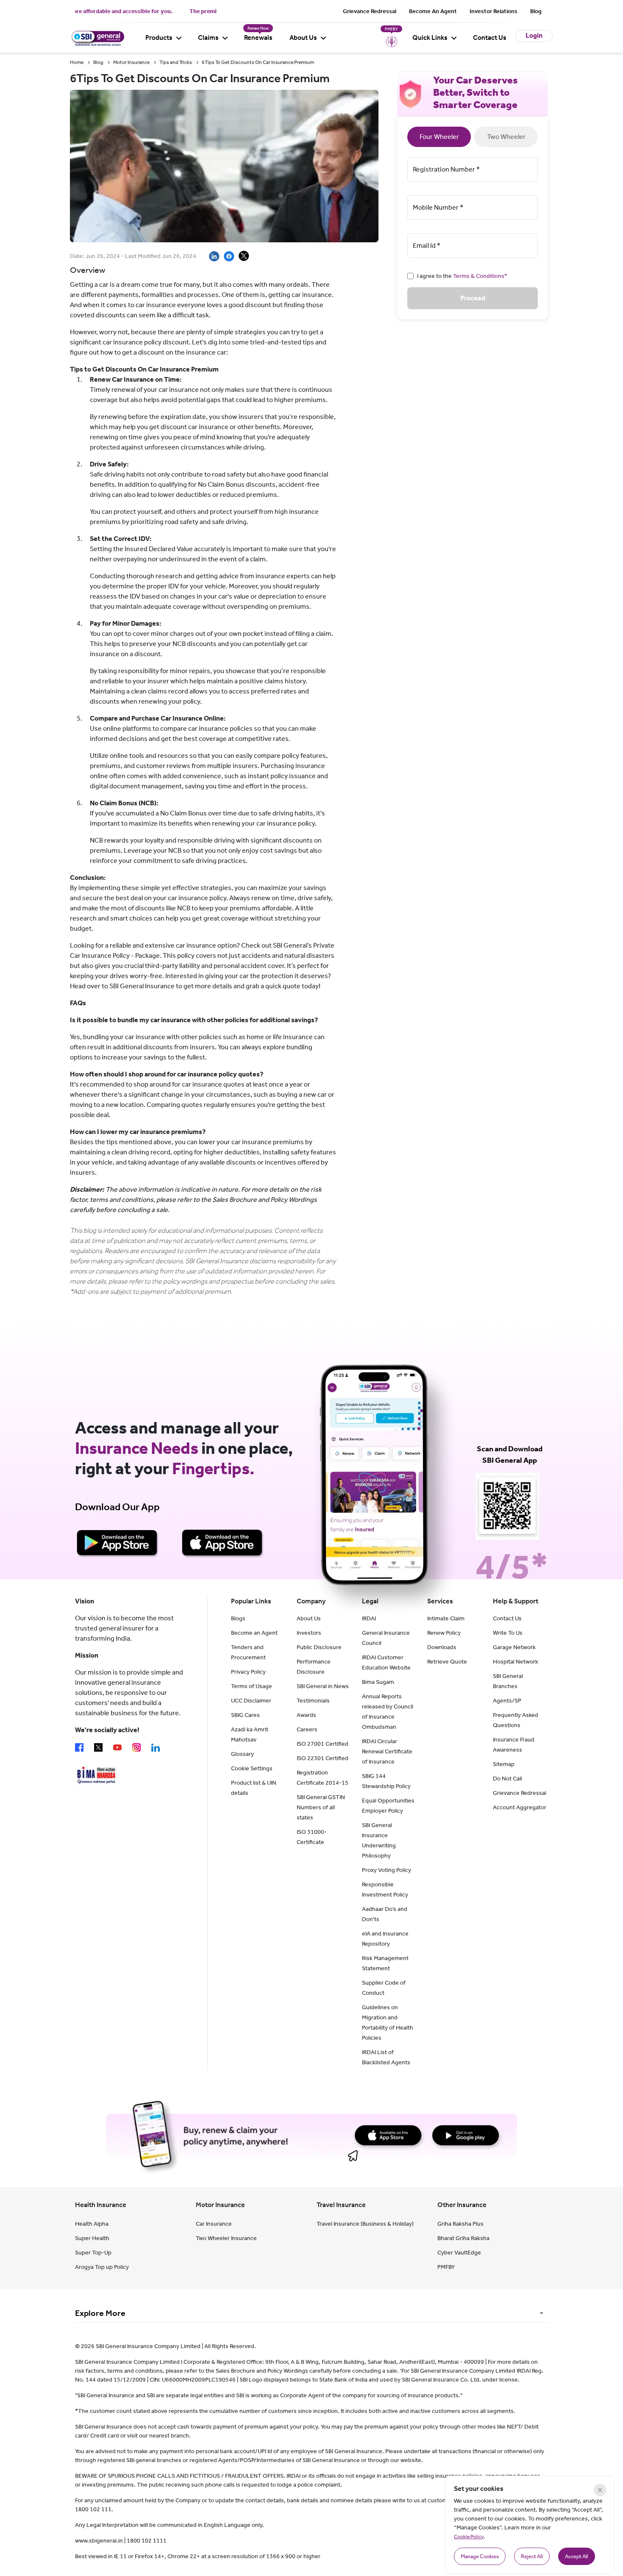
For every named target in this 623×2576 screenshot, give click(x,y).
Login (534, 35)
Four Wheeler (439, 137)
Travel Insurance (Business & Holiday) (365, 2224)
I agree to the (462, 276)
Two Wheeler (506, 137)
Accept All (577, 2556)
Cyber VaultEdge (459, 2253)
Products (159, 37)
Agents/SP (507, 1701)
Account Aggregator (520, 1807)
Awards (306, 1715)
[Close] (600, 2490)
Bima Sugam (378, 1682)
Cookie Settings (252, 1768)
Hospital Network (516, 1662)
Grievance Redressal (370, 11)
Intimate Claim (446, 1618)
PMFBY (446, 2267)
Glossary (242, 1754)
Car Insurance (214, 2224)
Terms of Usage (252, 1686)
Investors (309, 1633)
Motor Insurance (131, 62)
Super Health (92, 2238)
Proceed (473, 298)
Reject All (532, 2556)
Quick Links (430, 37)
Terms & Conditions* (480, 276)
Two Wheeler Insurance (226, 2238)
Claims (208, 37)
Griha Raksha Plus (460, 2224)
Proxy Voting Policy (387, 1870)
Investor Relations (494, 11)
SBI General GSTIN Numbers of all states (321, 1807)
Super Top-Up (93, 2253)
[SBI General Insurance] (97, 37)
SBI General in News (323, 1686)
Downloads (442, 1647)
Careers (307, 1729)
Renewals (258, 37)
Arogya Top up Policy (102, 2267)
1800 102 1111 (147, 2541)
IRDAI (369, 1618)
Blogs (238, 1618)
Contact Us (490, 37)
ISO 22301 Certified (323, 1758)
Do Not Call (508, 1779)
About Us (303, 37)
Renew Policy (444, 1633)
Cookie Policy (469, 2537)
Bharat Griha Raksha (463, 2238)
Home (77, 62)
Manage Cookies (480, 2556)
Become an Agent (254, 1633)
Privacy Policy (248, 1672)
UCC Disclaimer (251, 1701)
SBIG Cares (245, 1715)
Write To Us (508, 1633)
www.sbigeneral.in (99, 2541)
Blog (536, 11)
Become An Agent (433, 11)
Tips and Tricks (176, 62)
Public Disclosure (319, 1647)
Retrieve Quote (447, 1662)
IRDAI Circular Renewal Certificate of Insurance (387, 1751)
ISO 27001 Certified (323, 1744)
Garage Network (514, 1647)
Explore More (100, 2313)
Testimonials (313, 1701)
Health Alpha (92, 2224)
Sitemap (504, 1764)
